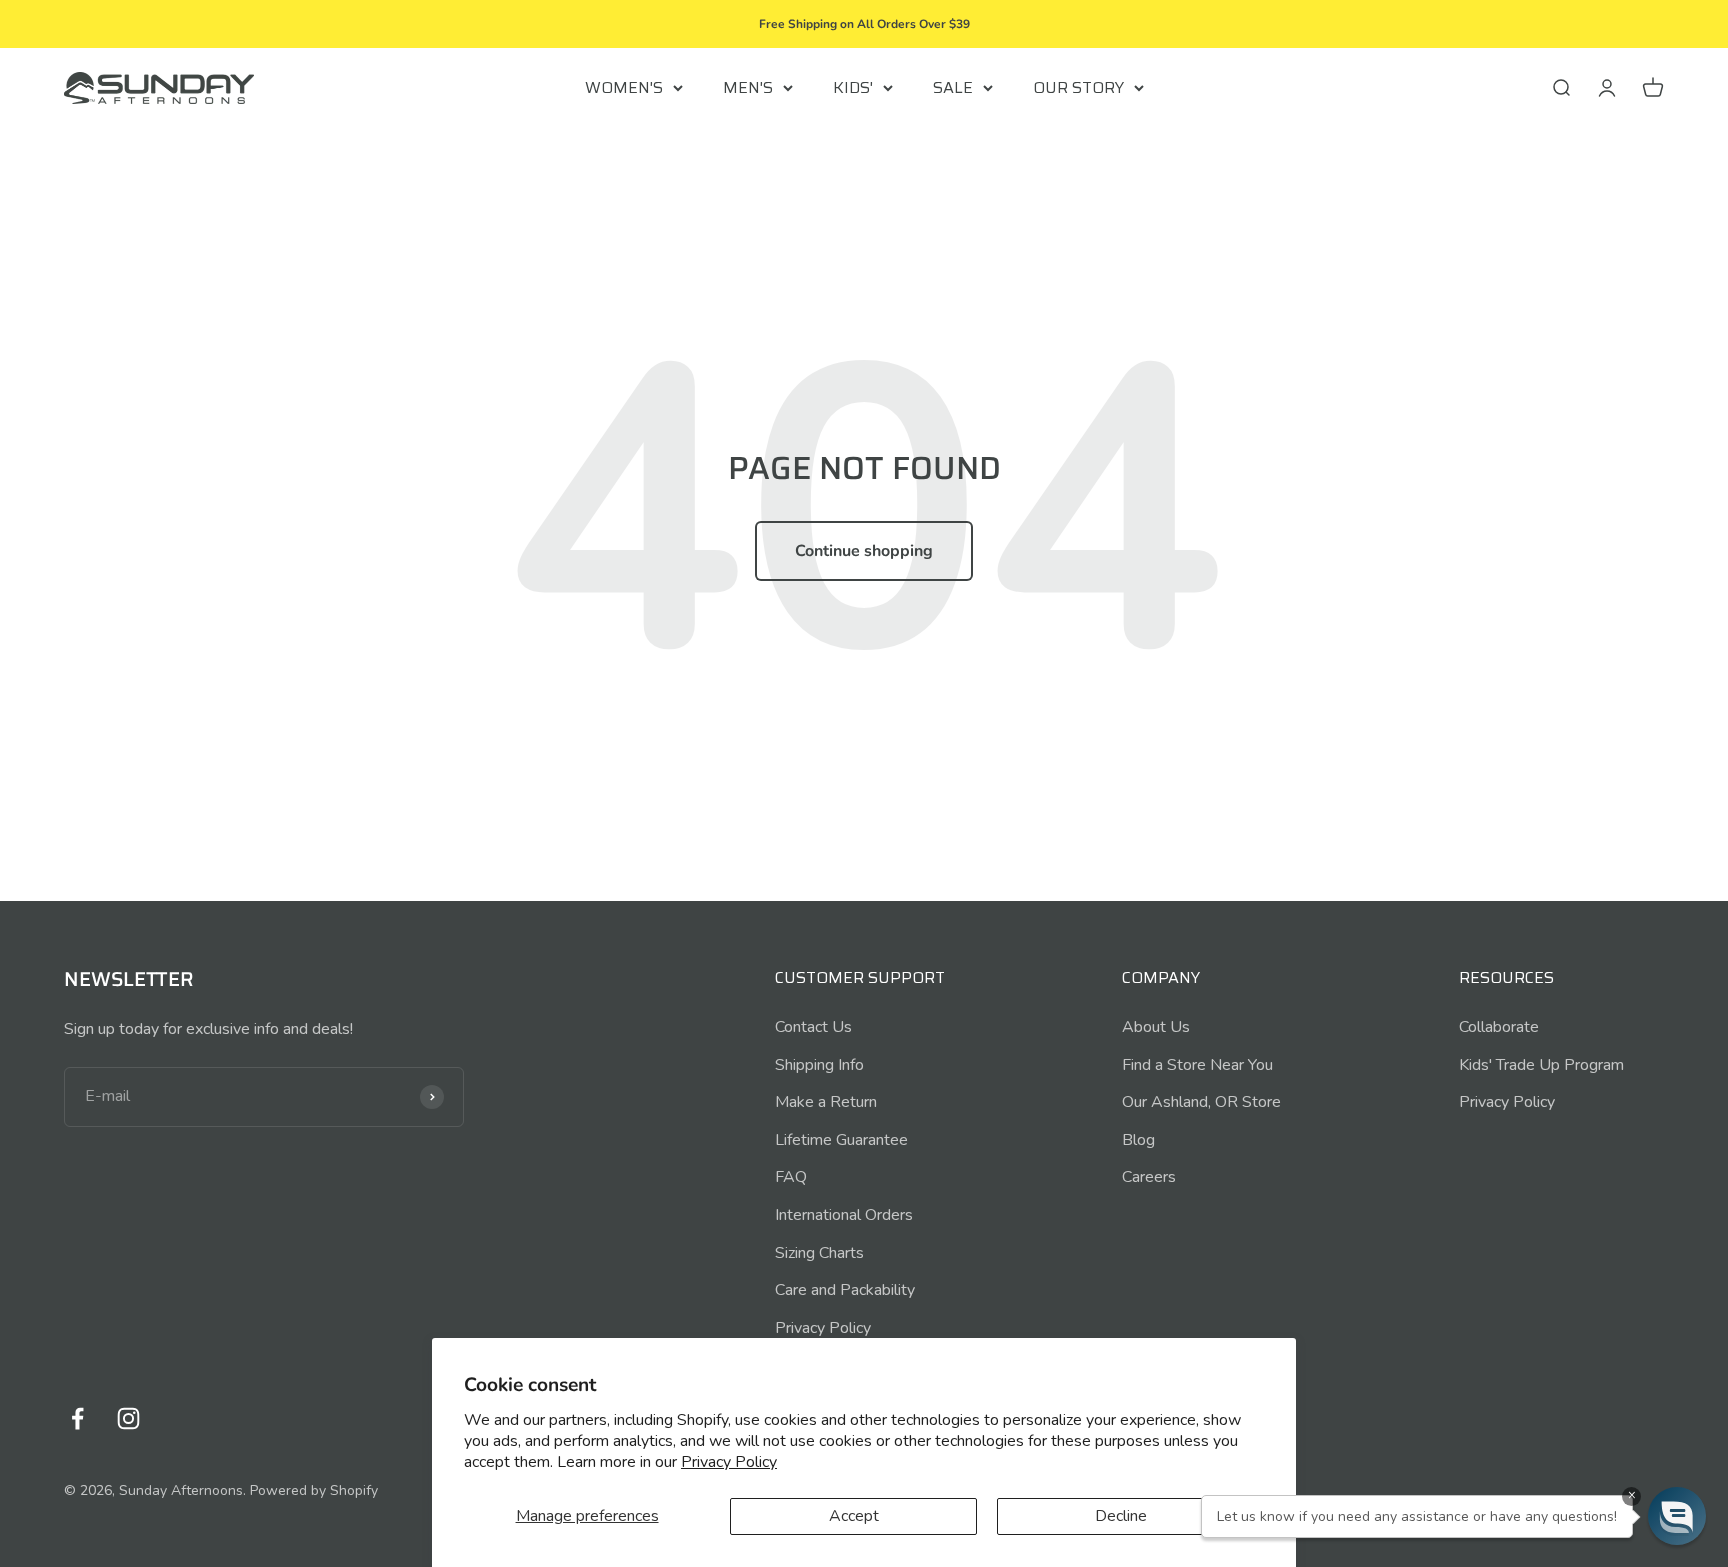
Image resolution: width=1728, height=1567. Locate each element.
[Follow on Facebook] (77, 1418)
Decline (1121, 1516)
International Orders (844, 1215)
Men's (748, 87)
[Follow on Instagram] (128, 1418)
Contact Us (813, 1027)
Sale (953, 87)
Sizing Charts (819, 1253)
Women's (624, 87)
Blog (1138, 1140)
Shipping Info (819, 1065)
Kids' (853, 87)
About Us (1156, 1027)
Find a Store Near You (1197, 1065)
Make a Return (826, 1102)
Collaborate (1499, 1027)
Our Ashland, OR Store (1201, 1102)
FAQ (791, 1177)
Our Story (1078, 87)
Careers (1149, 1177)
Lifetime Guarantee (841, 1140)
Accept (854, 1516)
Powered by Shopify (314, 1490)
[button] (1677, 1516)
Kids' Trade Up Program (1541, 1065)
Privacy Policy (729, 1462)
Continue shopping (864, 551)
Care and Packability (845, 1290)
